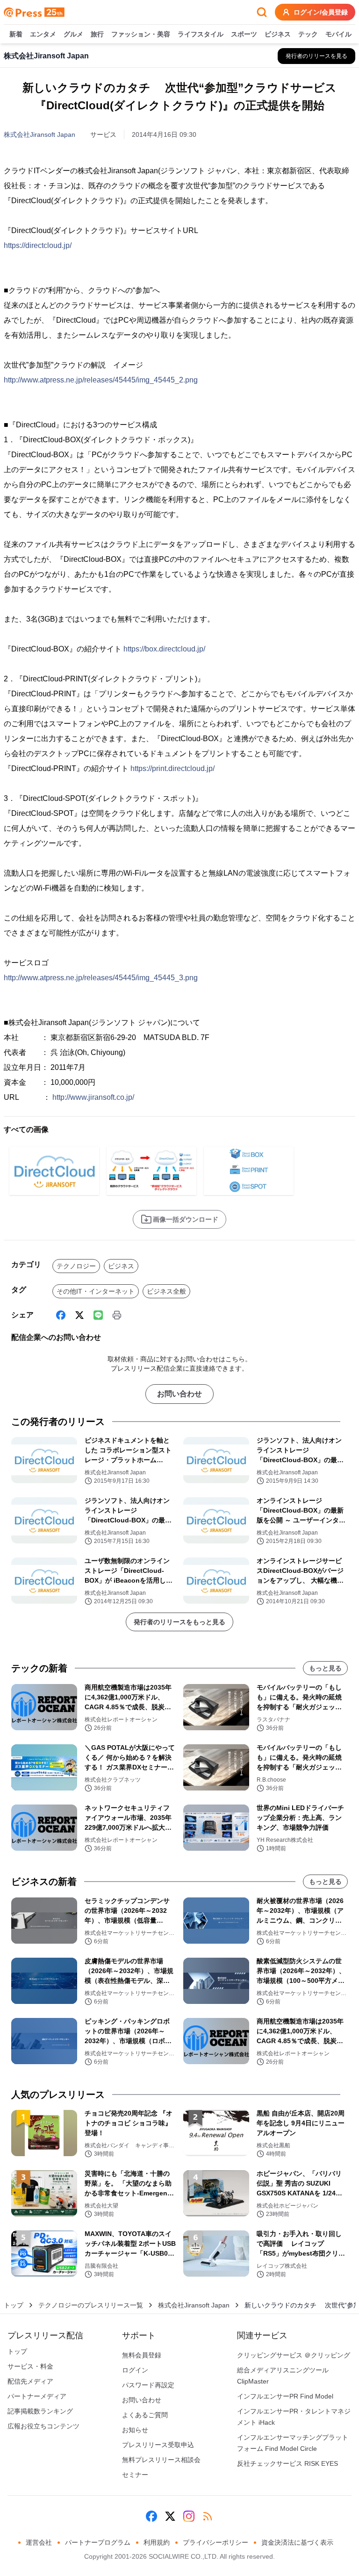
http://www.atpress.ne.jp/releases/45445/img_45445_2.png (101, 380)
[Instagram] (189, 2516)
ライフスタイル (201, 34)
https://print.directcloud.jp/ (172, 768)
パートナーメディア (37, 2396)
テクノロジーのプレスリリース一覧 (91, 2305)
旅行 (97, 34)
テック (308, 34)
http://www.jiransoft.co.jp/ (93, 1097)
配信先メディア (30, 2381)
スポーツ (244, 34)
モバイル (338, 34)
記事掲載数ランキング (40, 2411)
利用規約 (157, 2542)
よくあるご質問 (145, 2415)
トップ (14, 2305)
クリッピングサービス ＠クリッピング (294, 2355)
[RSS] (208, 2516)
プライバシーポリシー (215, 2542)
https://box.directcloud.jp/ (164, 649)
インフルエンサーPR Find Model (285, 2396)
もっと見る (325, 1668)
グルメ (73, 34)
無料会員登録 (142, 2355)
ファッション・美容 (141, 34)
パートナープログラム (98, 2542)
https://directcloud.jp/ (38, 245)
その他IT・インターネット (96, 1291)
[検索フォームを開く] (262, 12)
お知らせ (135, 2430)
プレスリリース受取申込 (158, 2445)
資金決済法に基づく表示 (297, 2542)
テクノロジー (76, 1266)
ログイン (135, 2370)
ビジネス (278, 34)
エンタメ (43, 34)
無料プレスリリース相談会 (161, 2460)
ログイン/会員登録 (321, 12)
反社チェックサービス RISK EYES (287, 2463)
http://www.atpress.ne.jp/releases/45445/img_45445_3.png (101, 978)
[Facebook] (61, 1315)
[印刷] (117, 1315)
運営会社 (39, 2542)
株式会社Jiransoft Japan (39, 134)
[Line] (98, 1315)
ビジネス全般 (166, 1291)
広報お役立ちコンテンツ (43, 2426)
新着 (16, 34)
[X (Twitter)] (79, 1315)
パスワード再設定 (148, 2385)
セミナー (135, 2475)
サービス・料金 (30, 2366)
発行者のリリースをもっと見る (179, 1622)
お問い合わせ (179, 1394)
